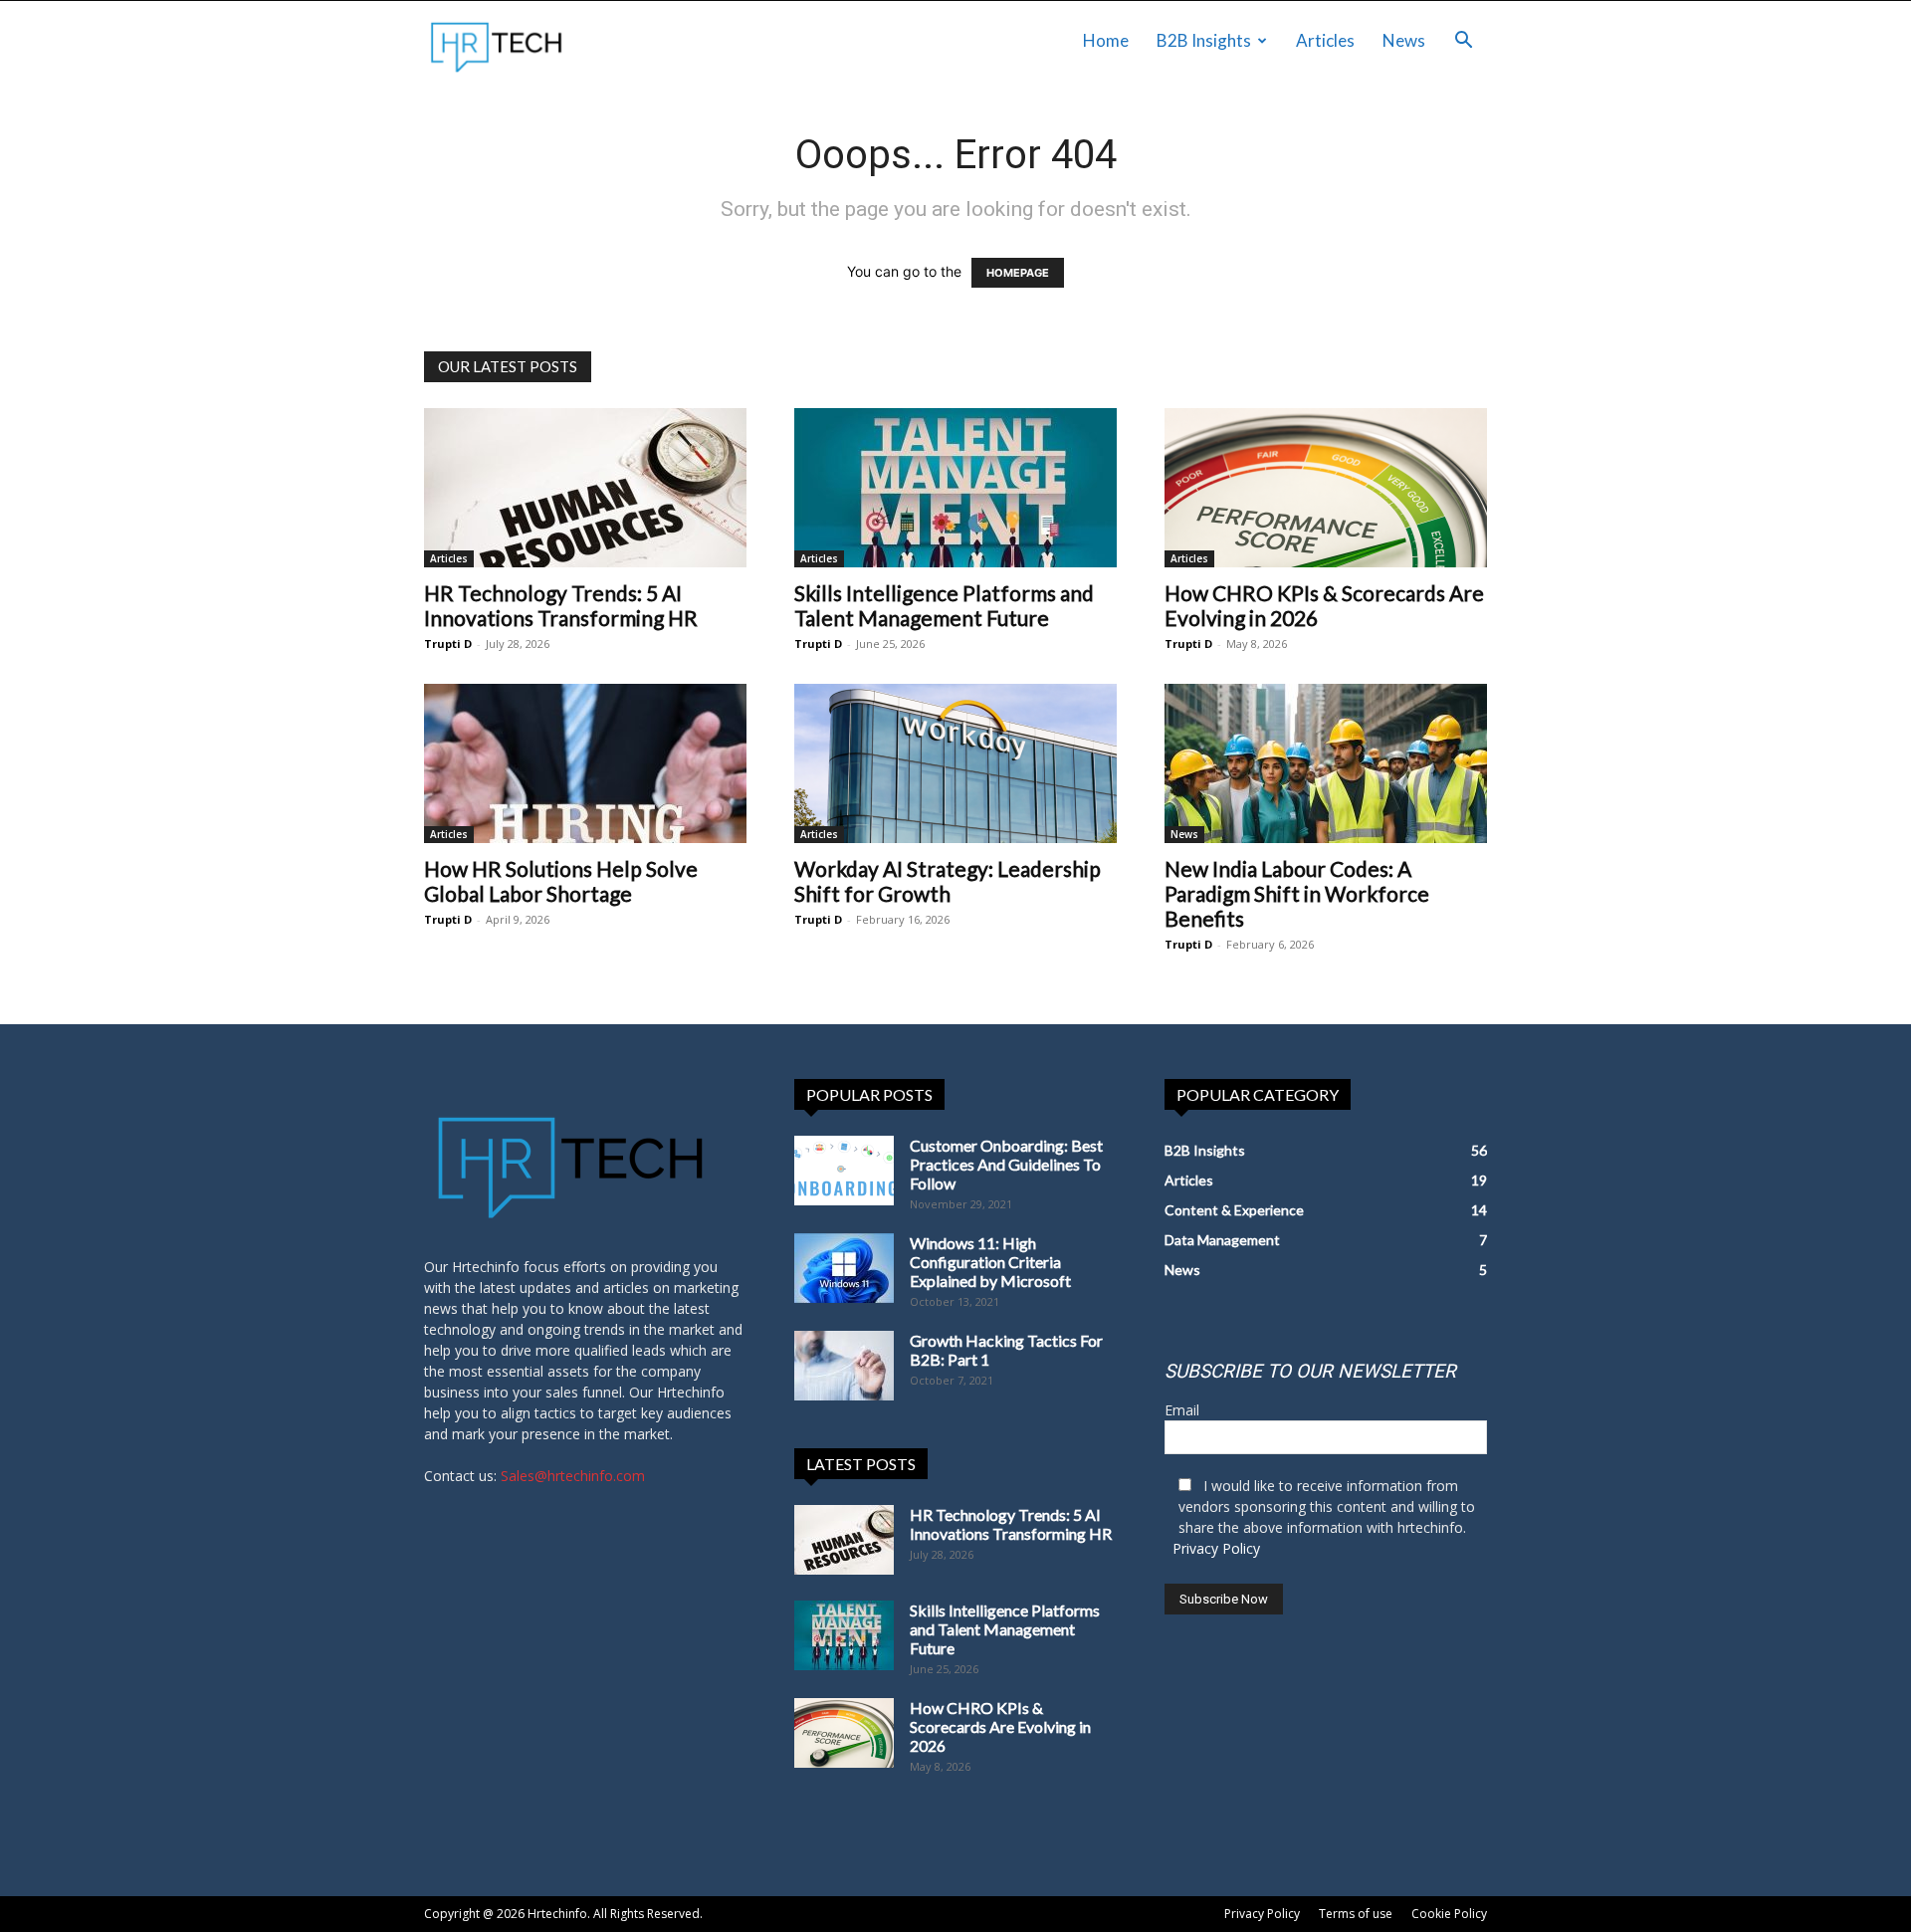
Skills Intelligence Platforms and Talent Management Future (944, 605)
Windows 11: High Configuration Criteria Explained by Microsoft (990, 1262)
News (1404, 40)
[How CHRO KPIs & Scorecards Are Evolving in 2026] (1326, 488)
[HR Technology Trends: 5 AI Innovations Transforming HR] (585, 488)
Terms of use (1356, 1914)
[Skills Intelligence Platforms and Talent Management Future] (955, 488)
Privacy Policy (1216, 1548)
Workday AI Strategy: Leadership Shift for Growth (948, 881)
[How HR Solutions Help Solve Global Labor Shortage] (585, 763)
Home (1106, 40)
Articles (1325, 40)
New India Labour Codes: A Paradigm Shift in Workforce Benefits (1297, 893)
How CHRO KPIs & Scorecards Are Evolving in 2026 (1000, 1726)
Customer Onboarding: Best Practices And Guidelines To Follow (1006, 1164)
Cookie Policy (1449, 1914)
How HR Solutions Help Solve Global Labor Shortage (561, 881)
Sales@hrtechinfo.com (573, 1476)
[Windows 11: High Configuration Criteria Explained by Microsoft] (844, 1268)
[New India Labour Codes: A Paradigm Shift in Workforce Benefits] (1326, 763)
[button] (1463, 42)
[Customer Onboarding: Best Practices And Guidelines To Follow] (844, 1171)
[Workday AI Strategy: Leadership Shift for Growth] (955, 763)
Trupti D (448, 644)
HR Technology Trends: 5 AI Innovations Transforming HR (561, 605)
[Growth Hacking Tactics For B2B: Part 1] (844, 1366)
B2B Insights (1204, 40)
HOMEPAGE (1018, 273)
